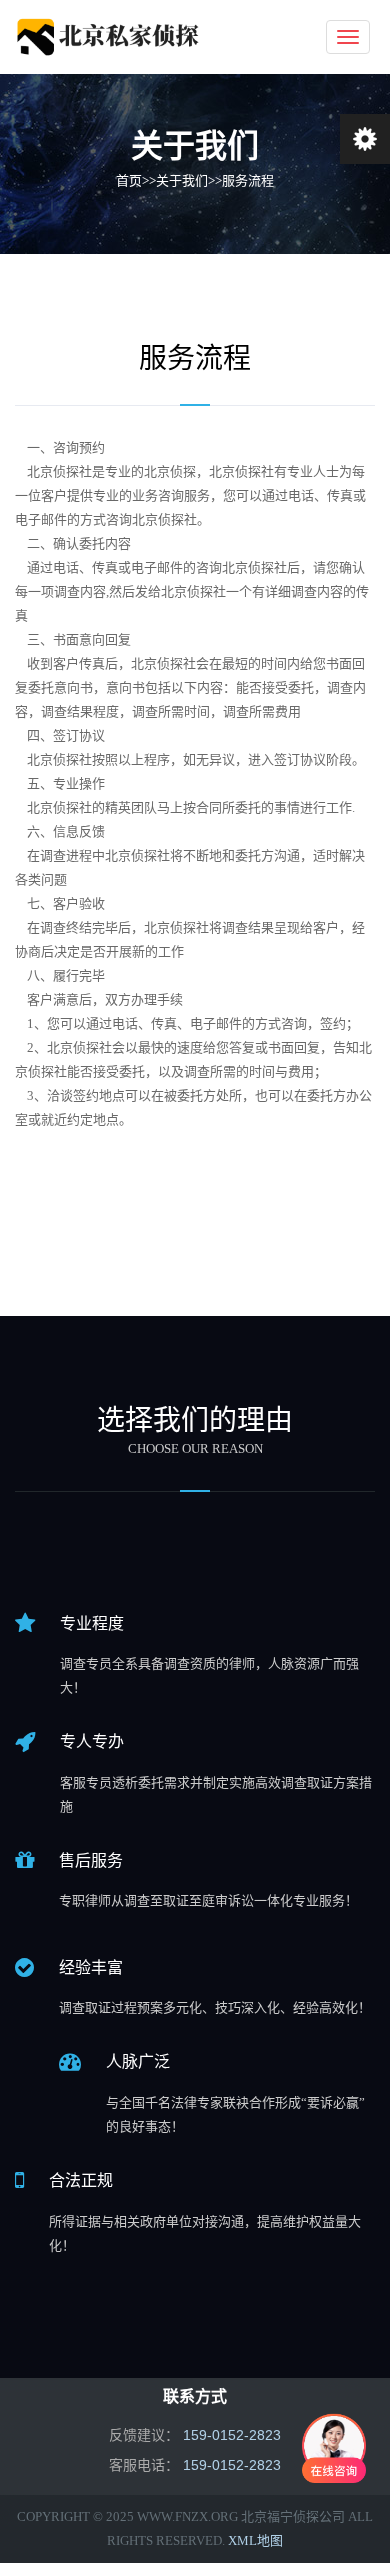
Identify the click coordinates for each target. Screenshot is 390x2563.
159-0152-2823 (232, 2435)
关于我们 (182, 180)
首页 (129, 180)
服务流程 (248, 180)
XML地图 (255, 2540)
